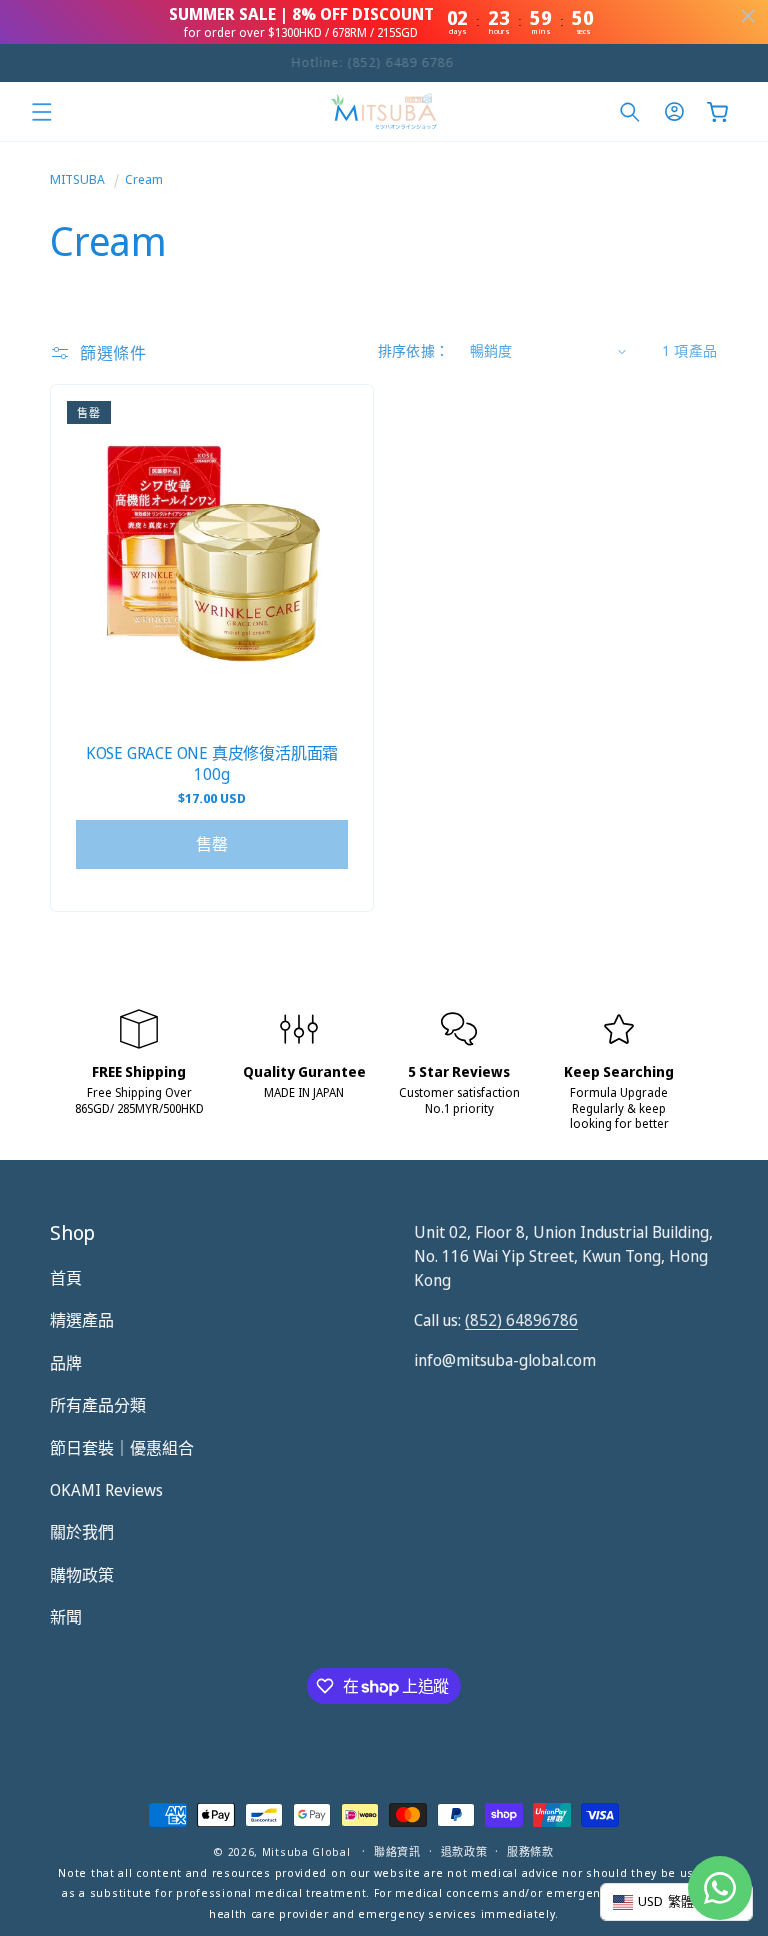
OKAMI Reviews (106, 1490)
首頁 (66, 1278)
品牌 (66, 1363)
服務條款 (530, 1851)
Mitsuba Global (306, 1851)
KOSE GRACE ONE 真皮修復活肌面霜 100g (212, 764)
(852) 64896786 (521, 1320)
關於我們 (82, 1532)
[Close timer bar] (748, 16)
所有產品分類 (98, 1405)
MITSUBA (77, 179)
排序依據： (414, 350)
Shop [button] (72, 1233)
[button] (42, 112)
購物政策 (82, 1575)
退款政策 (464, 1851)
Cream (144, 179)
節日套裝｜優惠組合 (122, 1448)
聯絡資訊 (397, 1851)
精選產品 (82, 1320)
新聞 (66, 1617)
